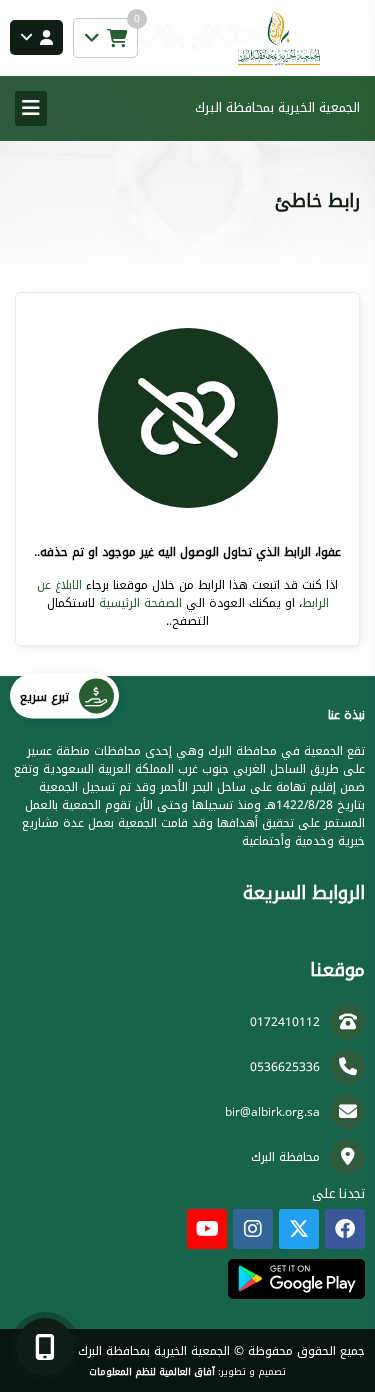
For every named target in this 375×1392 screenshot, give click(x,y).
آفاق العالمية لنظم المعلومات (152, 1372)
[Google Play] (296, 1279)
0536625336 (285, 1067)
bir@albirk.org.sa (272, 1112)
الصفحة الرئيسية (140, 603)
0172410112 (285, 1022)
